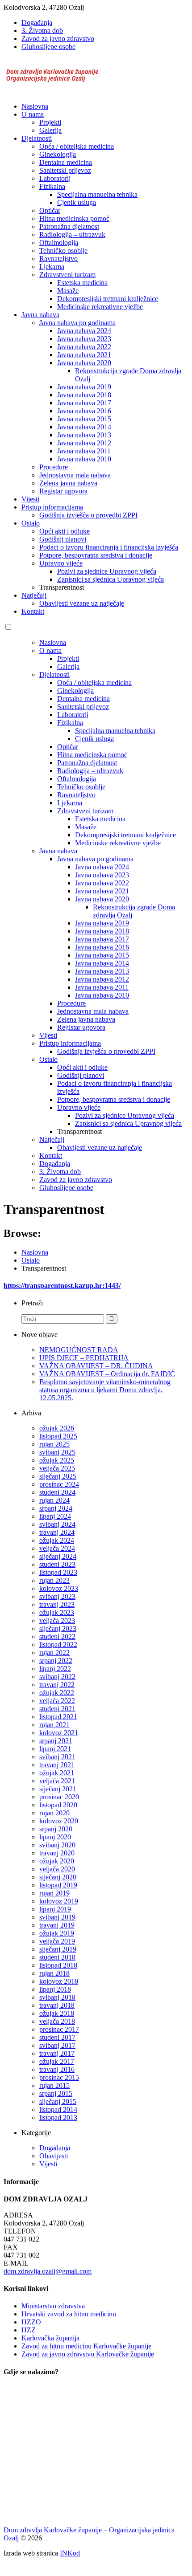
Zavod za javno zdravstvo (58, 39)
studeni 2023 (57, 1564)
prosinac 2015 (59, 2077)
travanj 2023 (57, 1604)
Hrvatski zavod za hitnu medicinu (69, 2314)
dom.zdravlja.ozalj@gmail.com (48, 2271)
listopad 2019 (58, 1885)
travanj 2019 (57, 1925)
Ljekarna (52, 267)
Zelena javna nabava (68, 483)
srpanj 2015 (56, 2093)
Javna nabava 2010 (84, 459)
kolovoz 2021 (59, 1733)
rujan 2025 (54, 1444)
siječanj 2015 (58, 2101)
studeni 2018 (57, 1957)
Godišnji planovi (63, 539)
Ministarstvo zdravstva (53, 2306)
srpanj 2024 (56, 1508)
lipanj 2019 (55, 1909)
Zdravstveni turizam (67, 275)
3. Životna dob (42, 31)
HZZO (31, 2322)
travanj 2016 (57, 2069)
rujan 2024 (54, 1500)
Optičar (50, 210)
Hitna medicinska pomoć (74, 218)
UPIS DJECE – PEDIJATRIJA (84, 1358)
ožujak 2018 (57, 2013)
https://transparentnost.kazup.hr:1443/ (62, 1286)
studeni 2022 (57, 1636)
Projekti (50, 122)
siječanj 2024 (58, 1556)
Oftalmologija (59, 243)
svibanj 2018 (57, 1997)
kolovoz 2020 (59, 1821)
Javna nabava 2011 (84, 451)
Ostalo (31, 523)
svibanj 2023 (57, 1596)
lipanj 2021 (55, 1749)
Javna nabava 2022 (84, 347)
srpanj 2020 (56, 1829)
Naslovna (35, 106)
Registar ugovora (63, 491)
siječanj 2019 (58, 1949)
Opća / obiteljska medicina (77, 146)
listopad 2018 (58, 1965)
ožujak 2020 (57, 1861)
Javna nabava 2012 (84, 443)
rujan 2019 (54, 1893)
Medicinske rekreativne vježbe (100, 307)
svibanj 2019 (57, 1917)
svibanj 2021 (57, 1757)
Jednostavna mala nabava (75, 475)
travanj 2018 (57, 2005)
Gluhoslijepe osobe (48, 47)
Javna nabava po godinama (77, 323)
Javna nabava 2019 (84, 387)
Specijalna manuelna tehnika (97, 194)
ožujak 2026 (57, 1428)
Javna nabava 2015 (84, 419)
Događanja (37, 22)
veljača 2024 (57, 1548)
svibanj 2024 (57, 1524)
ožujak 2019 (57, 1933)
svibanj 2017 (57, 2045)
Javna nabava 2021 (84, 355)
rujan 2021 (54, 1725)
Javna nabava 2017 (84, 403)
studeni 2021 (57, 1709)
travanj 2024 (57, 1532)
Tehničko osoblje (63, 251)
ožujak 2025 (57, 1460)
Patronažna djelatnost (69, 226)
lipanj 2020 (55, 1837)
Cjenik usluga (77, 202)
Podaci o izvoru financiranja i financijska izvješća (109, 547)
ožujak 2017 (57, 2061)
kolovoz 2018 (59, 1981)
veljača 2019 (57, 1941)
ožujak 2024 (57, 1540)
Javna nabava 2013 (84, 435)
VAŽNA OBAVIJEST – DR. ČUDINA (96, 1366)
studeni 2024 (57, 1492)
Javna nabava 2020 (84, 363)
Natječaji (34, 595)
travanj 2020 (57, 1853)
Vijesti (30, 499)
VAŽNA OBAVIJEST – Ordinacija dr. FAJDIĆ (107, 1374)
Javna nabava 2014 (84, 427)
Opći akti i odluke (65, 531)
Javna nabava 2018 (84, 395)
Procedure (54, 467)
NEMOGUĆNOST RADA (79, 1350)
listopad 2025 (58, 1436)
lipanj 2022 (55, 1669)
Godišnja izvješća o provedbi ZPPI (88, 515)
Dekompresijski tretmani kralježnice (108, 299)
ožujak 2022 (57, 1693)
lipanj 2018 (55, 1989)
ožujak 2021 (57, 1773)
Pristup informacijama (52, 507)
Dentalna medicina (66, 162)
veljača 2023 (57, 1620)
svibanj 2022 (57, 1677)
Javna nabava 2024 (84, 331)
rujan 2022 (54, 1653)
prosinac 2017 (59, 2029)
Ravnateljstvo (58, 259)
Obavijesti (54, 2156)
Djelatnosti (37, 138)
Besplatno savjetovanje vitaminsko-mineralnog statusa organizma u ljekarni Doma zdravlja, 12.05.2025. (105, 1390)
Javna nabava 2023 (84, 339)
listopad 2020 (58, 1805)
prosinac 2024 (59, 1484)
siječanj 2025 (58, 1476)
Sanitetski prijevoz (65, 170)
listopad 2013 (58, 2117)
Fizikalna (52, 186)
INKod (70, 2553)
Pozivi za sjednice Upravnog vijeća (107, 571)
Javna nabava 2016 (84, 411)
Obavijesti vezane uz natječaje (82, 603)
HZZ (29, 2330)
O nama (33, 114)
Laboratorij (55, 178)
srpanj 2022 (56, 1661)
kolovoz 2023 (59, 1588)
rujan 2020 (54, 1813)
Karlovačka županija (50, 2338)
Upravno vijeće (61, 563)
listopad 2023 (58, 1572)
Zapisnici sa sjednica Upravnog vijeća (111, 579)
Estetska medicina (82, 283)
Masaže (68, 291)
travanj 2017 (57, 2053)
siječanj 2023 (58, 1628)
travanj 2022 (57, 1685)
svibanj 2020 (57, 1845)
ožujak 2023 (57, 1612)
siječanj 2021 (58, 1789)
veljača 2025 (57, 1468)
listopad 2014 (58, 2109)
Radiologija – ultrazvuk (72, 234)
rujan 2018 (54, 1973)
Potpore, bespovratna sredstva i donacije (96, 555)
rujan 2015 (54, 2085)
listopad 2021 (58, 1717)
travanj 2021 (57, 1765)
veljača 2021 (57, 1781)
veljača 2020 (57, 1869)
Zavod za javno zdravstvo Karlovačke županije (88, 2354)
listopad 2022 (58, 1645)
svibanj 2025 (57, 1452)
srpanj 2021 (56, 1741)
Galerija (50, 130)
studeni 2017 (57, 2037)
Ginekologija (58, 154)
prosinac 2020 (59, 1797)
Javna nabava (40, 315)
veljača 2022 (57, 1701)
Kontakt (33, 611)
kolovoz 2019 (59, 1901)
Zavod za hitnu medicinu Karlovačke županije (86, 2346)
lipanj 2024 (55, 1516)
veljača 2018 (57, 2021)
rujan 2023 (54, 1580)
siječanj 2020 (58, 1877)
